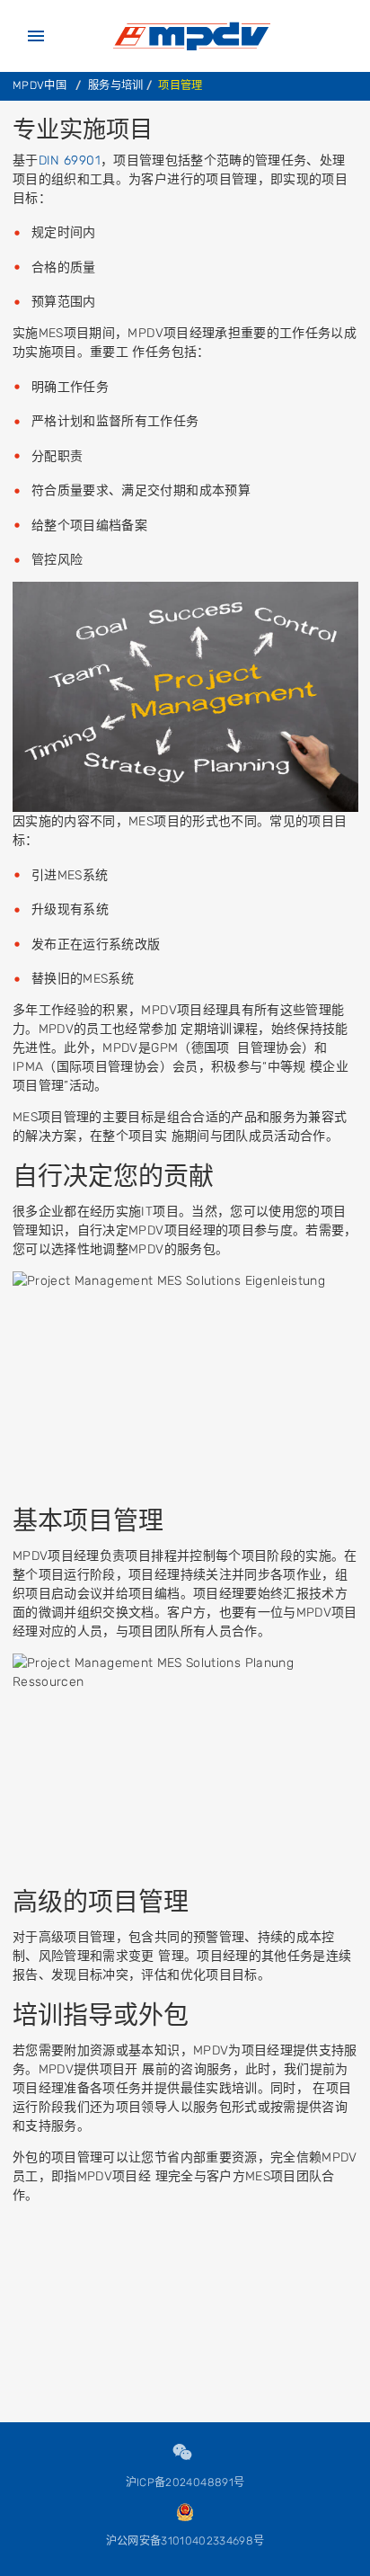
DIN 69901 (70, 160)
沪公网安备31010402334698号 (185, 2541)
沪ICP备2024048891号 (185, 2482)
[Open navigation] (36, 36)
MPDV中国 (40, 85)
